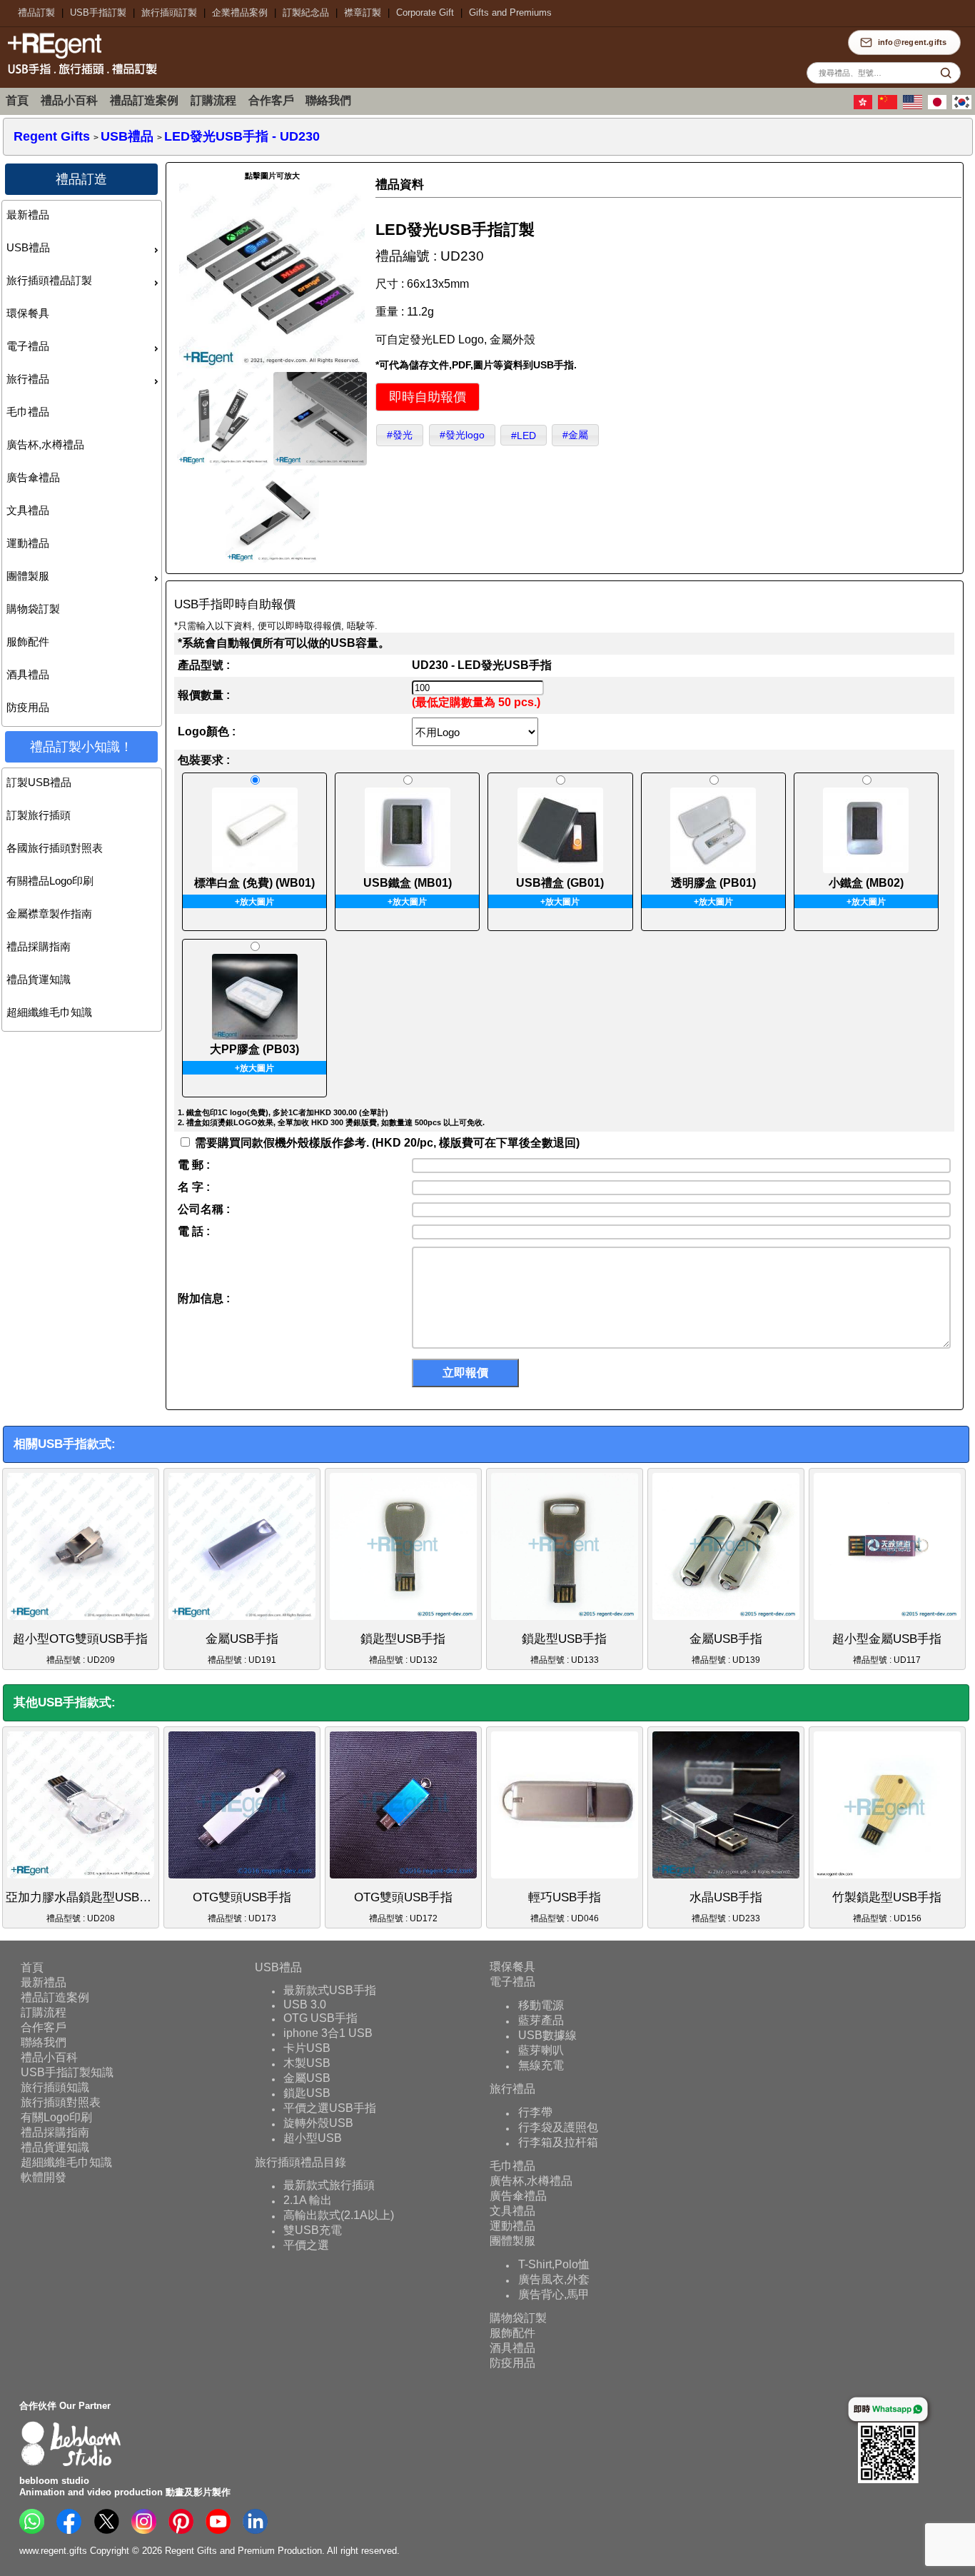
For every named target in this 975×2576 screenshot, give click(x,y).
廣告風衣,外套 (554, 2279)
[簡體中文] (889, 106)
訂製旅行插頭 (39, 815)
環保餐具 (28, 313)
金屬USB (307, 2078)
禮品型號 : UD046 (565, 1907)
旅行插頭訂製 (169, 12)
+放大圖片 (254, 902)
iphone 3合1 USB (328, 2033)
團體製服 (28, 576)
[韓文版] (964, 106)
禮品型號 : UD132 (403, 1649)
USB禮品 (28, 247)
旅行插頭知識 (55, 2087)
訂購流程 (213, 100)
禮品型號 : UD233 (726, 1907)
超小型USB (313, 2138)
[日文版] (939, 106)
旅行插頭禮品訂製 (49, 280)
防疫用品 (28, 707)
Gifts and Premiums (510, 12)
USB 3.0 (305, 2004)
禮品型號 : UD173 (242, 1907)
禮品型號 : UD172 (403, 1907)
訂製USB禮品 (39, 782)
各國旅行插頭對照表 (55, 848)
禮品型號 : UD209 (80, 1649)
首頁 (17, 100)
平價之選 (306, 2245)
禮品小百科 (69, 100)
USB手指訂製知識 (67, 2072)
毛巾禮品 (28, 412)
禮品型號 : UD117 (887, 1649)
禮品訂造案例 (144, 100)
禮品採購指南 (39, 946)
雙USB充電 (313, 2230)
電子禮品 (28, 346)
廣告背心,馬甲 (554, 2294)
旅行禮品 (28, 379)
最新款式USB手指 (330, 1990)
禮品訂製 (36, 12)
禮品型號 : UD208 (82, 1907)
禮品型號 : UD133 (564, 1649)
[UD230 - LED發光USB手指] (272, 367)
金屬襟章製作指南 (49, 914)
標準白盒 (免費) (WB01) (254, 883)
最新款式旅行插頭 (329, 2185)
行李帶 (535, 2112)
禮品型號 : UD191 (242, 1649)
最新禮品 (28, 215)
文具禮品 (28, 510)
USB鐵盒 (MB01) (408, 883)
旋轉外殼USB (318, 2123)
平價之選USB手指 (330, 2108)
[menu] (82, 463)
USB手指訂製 (98, 12)
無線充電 (541, 2065)
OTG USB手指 (320, 2018)
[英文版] (914, 106)
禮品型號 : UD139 (726, 1649)
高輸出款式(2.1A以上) (339, 2215)
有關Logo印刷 (56, 2117)
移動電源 (541, 2005)
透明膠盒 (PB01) (713, 883)
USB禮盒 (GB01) (560, 883)
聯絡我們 (328, 100)
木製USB (307, 2063)
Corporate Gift (425, 12)
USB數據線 (547, 2035)
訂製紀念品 (306, 12)
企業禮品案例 (240, 12)
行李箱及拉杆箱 (558, 2142)
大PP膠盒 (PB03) (254, 1049)
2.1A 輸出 (308, 2200)
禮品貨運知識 (39, 979)
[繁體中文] (865, 106)
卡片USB (307, 2048)
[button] (428, 397)
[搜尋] (946, 73)
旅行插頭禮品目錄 (300, 2162)
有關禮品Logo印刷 (50, 881)
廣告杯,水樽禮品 (45, 444)
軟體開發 (44, 2177)
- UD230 (242, 136)
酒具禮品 (28, 674)
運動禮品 (28, 543)
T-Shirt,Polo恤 (554, 2264)
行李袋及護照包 (558, 2127)
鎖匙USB (307, 2093)
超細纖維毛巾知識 (49, 1012)
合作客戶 (271, 100)
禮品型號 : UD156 (887, 1907)
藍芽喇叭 (541, 2050)
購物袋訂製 (33, 609)
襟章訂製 (363, 12)
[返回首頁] (79, 76)
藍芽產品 (541, 2020)
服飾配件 (28, 642)
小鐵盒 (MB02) (866, 883)
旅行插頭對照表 (61, 2102)
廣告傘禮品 (33, 477)
